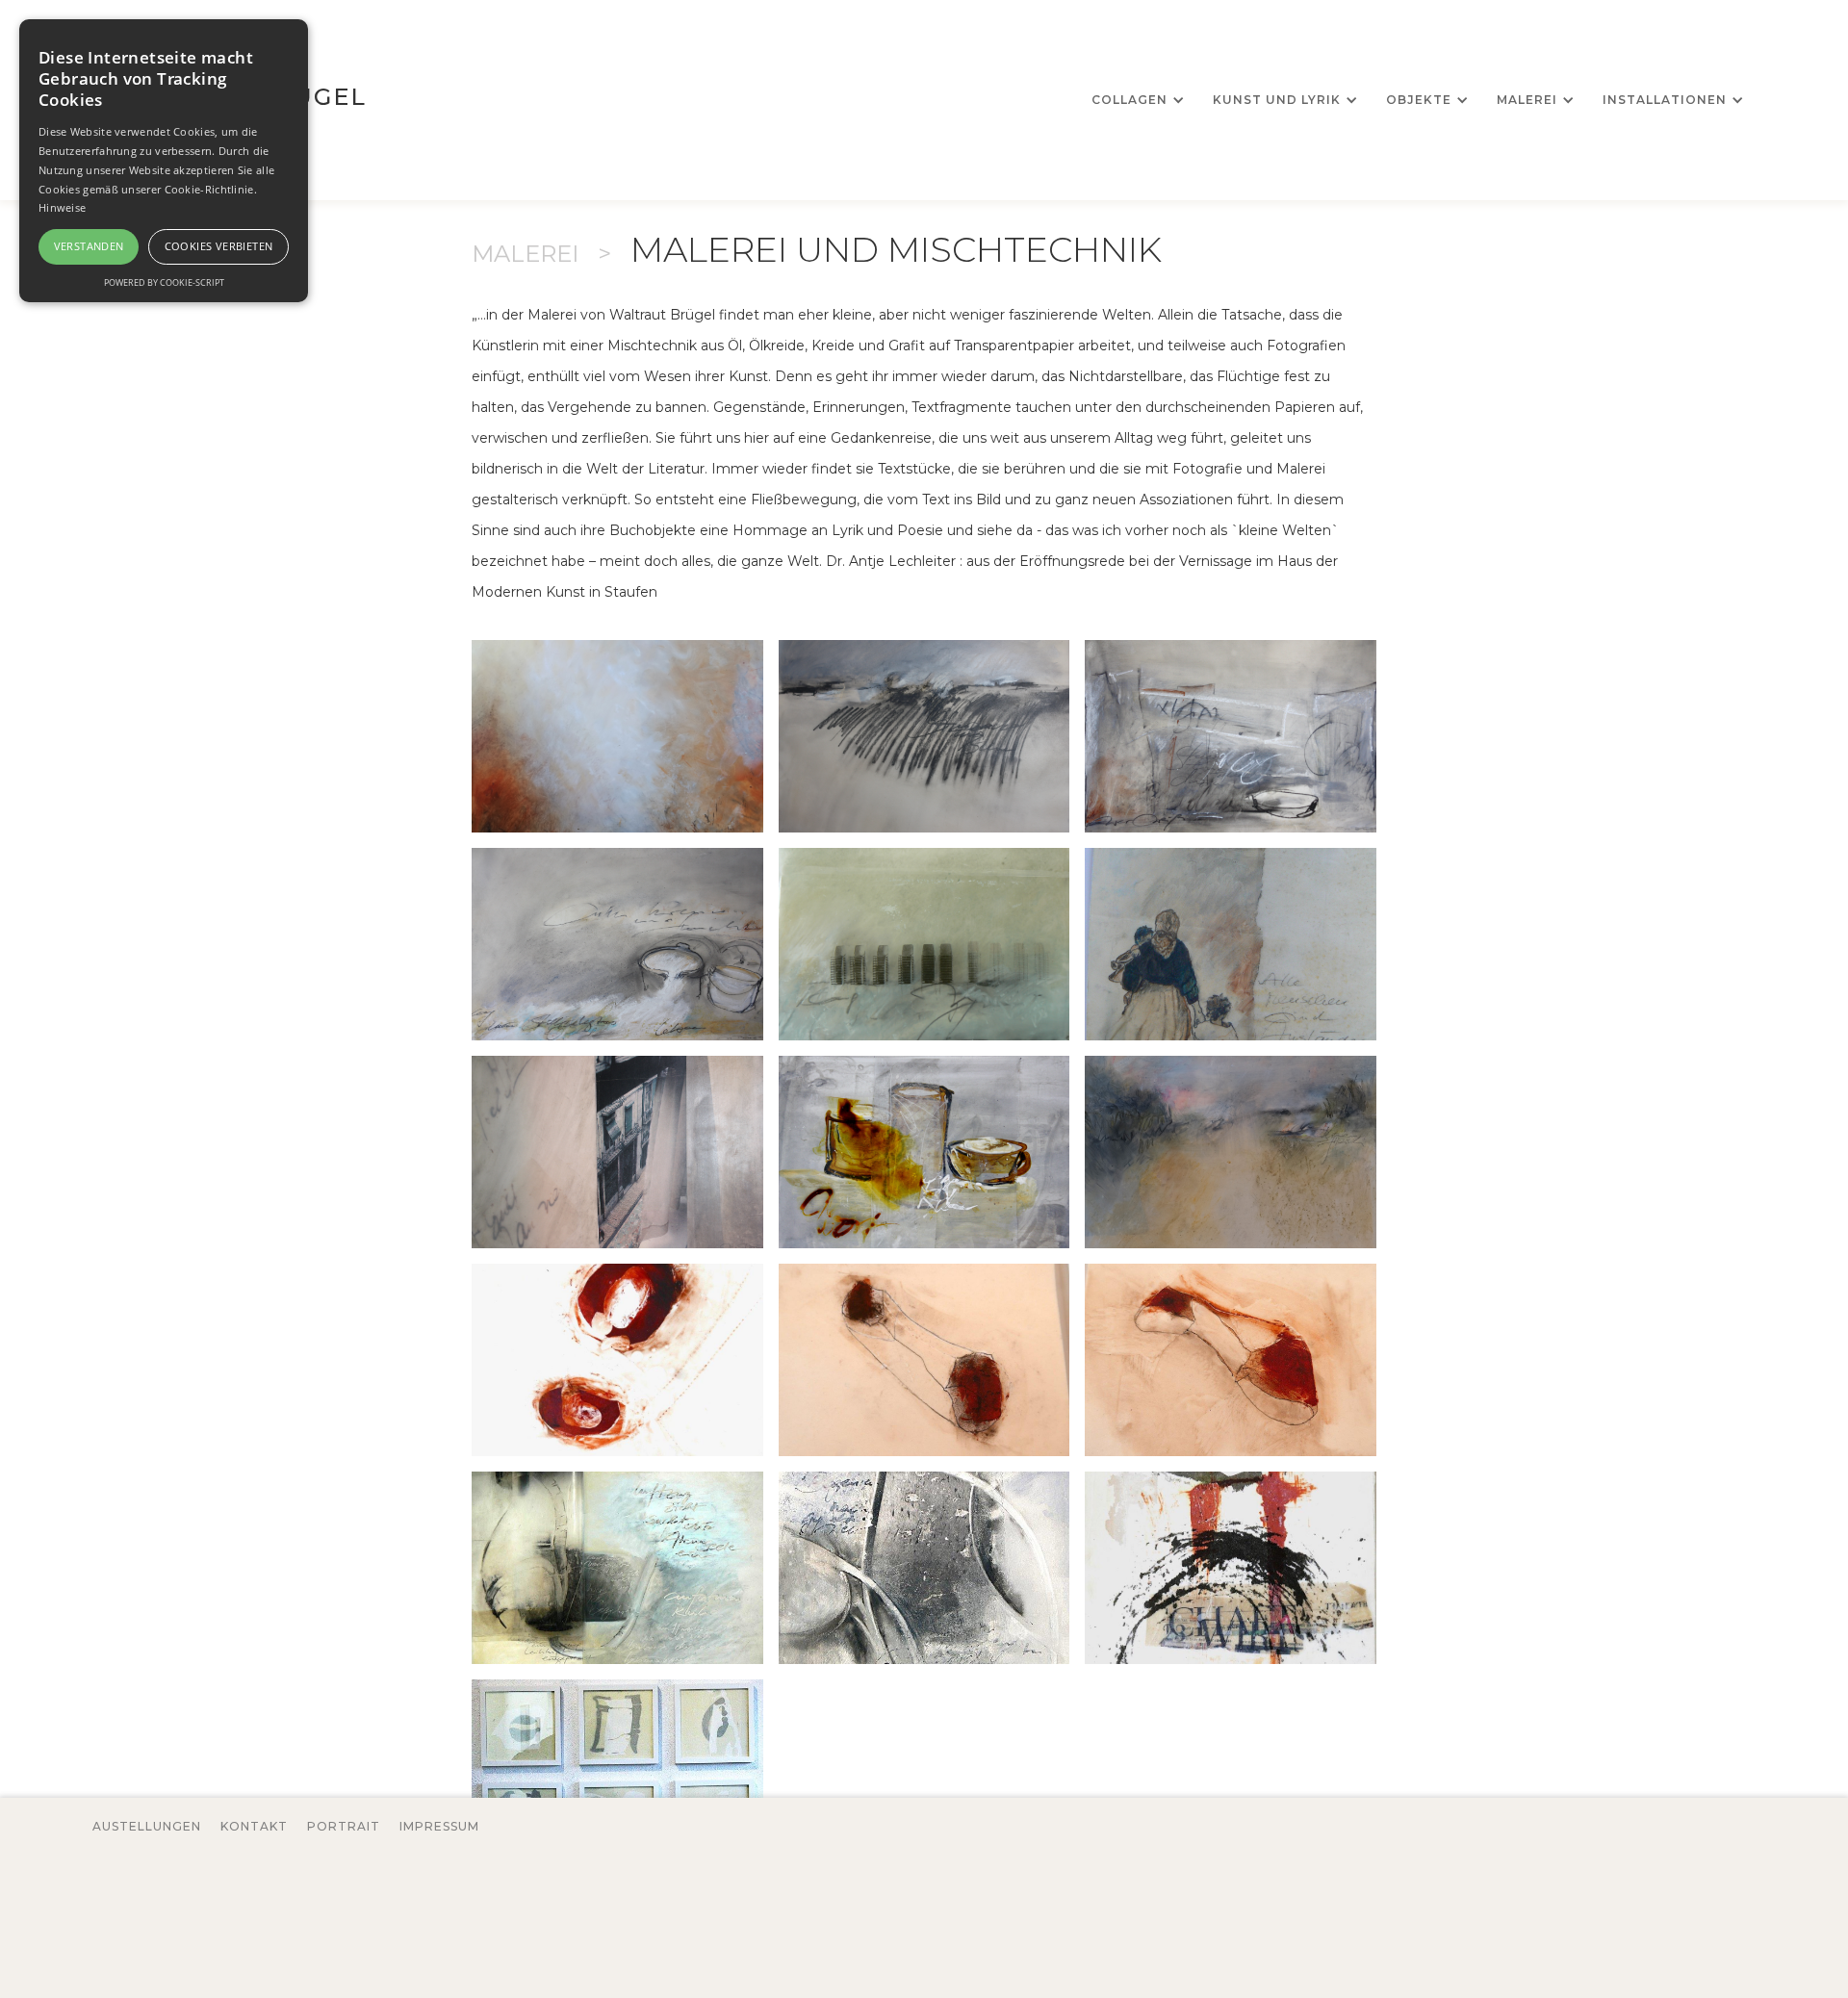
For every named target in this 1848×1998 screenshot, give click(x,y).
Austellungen (147, 1826)
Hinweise (62, 207)
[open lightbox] (617, 736)
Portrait (344, 1826)
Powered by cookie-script (164, 282)
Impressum (439, 1826)
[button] (1136, 100)
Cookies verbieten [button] (219, 246)
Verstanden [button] (89, 246)
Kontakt (254, 1826)
